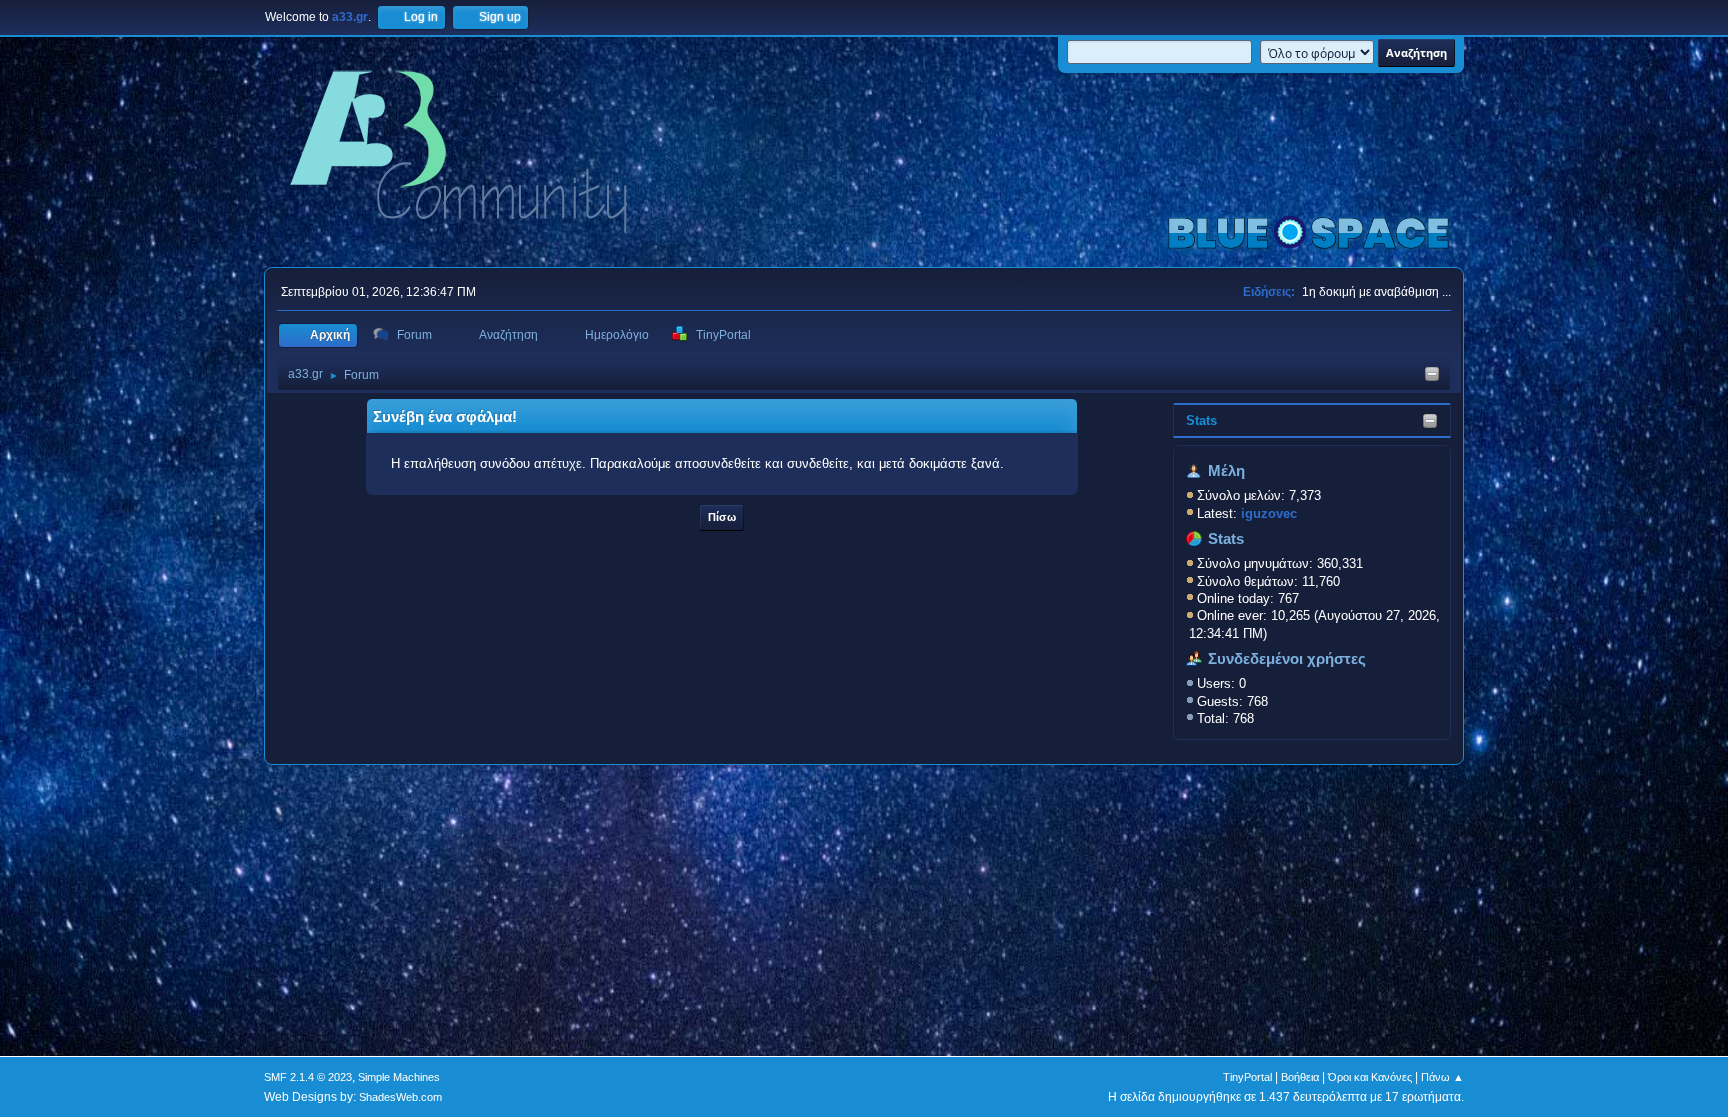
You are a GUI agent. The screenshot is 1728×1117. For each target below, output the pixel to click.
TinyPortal (1247, 1077)
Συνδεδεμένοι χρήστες (1287, 659)
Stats (1201, 420)
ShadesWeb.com (400, 1097)
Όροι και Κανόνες (1370, 1077)
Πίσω (722, 517)
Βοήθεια (1300, 1077)
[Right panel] (1432, 375)
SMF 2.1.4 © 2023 (308, 1077)
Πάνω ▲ (1442, 1077)
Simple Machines (399, 1077)
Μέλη (1226, 471)
